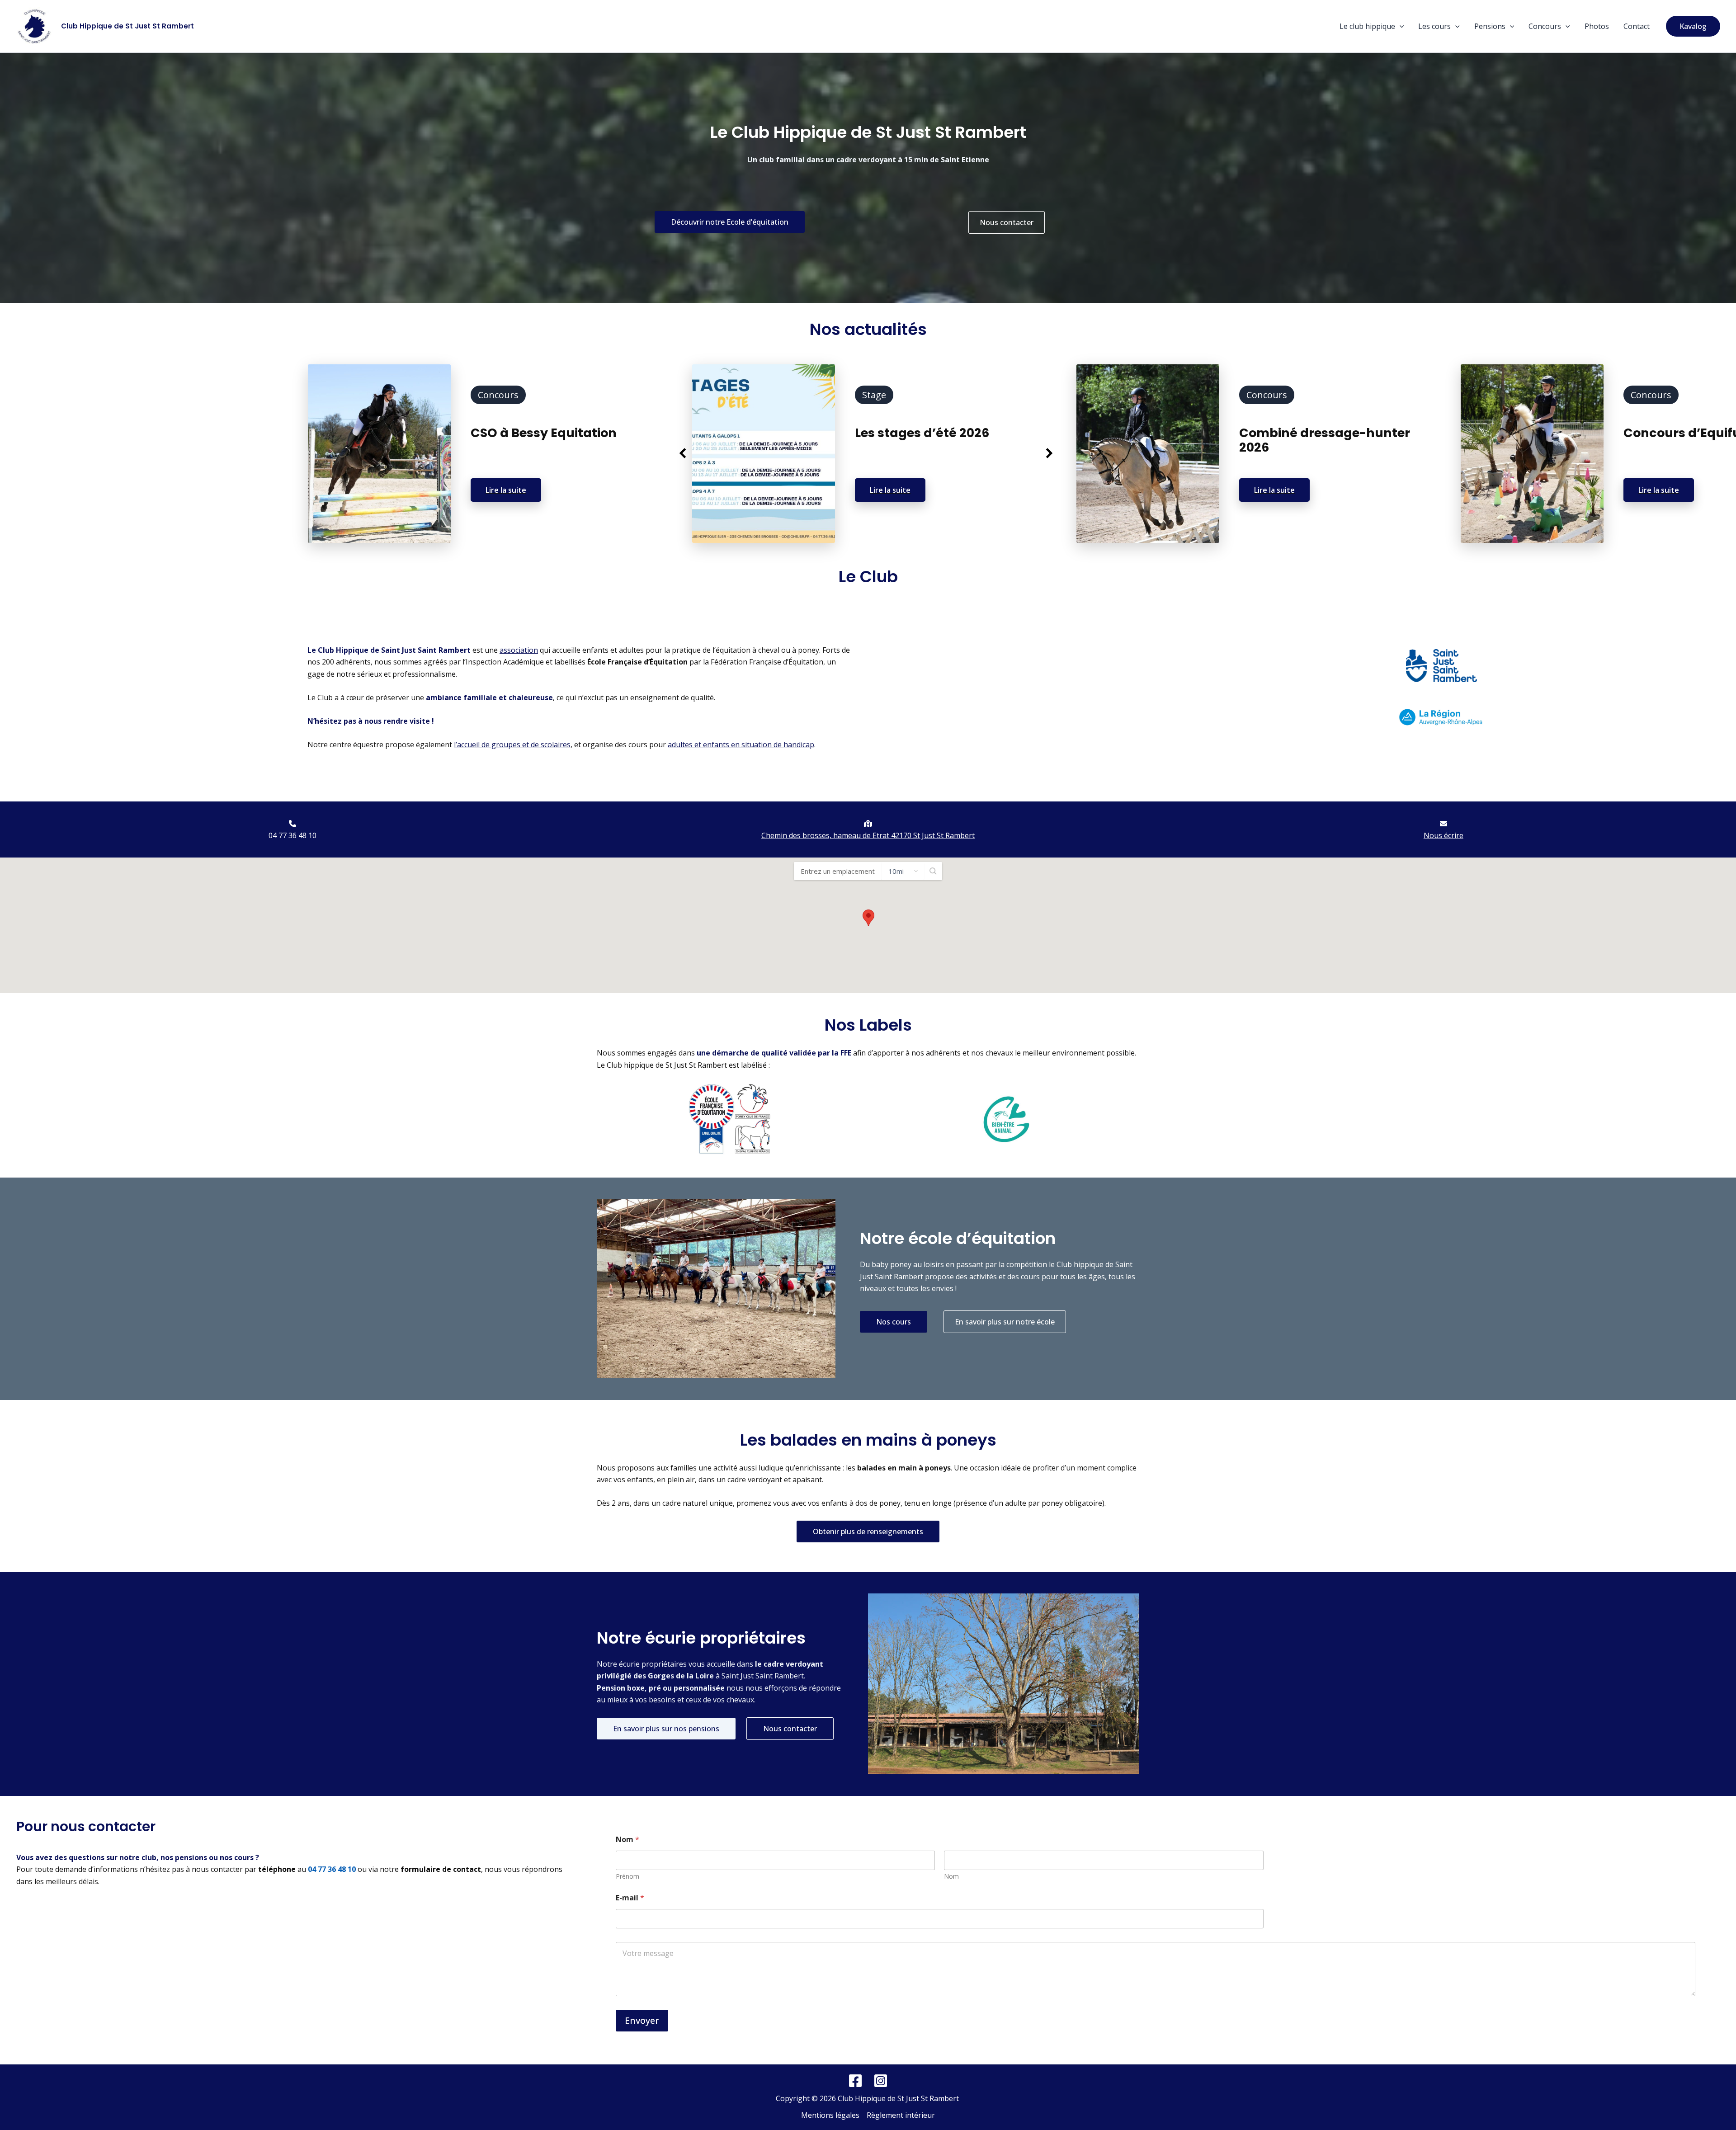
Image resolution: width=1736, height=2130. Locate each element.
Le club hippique (1367, 26)
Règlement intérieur (901, 2115)
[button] (1400, 26)
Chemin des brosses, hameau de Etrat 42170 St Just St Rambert (868, 835)
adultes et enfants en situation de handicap (741, 745)
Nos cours (894, 1322)
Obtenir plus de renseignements (868, 1532)
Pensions (1490, 26)
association (519, 650)
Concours (1545, 26)
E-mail (630, 1898)
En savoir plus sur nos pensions (666, 1729)
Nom (951, 1876)
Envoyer (642, 2020)
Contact (1637, 26)
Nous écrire (1444, 835)
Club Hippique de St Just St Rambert (127, 26)
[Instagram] (881, 2081)
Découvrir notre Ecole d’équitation (730, 222)
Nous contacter (1007, 222)
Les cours (1434, 26)
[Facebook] (855, 2081)
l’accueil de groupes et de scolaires (512, 745)
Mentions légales (830, 2115)
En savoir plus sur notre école (1005, 1322)
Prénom (627, 1876)
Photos (1597, 26)
